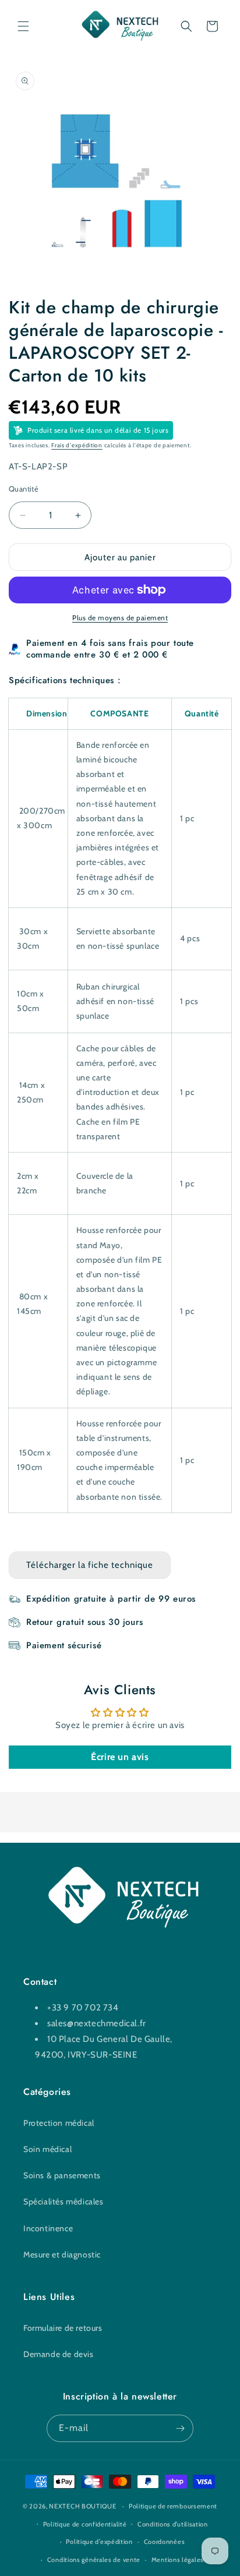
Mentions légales (178, 2560)
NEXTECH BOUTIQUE (82, 2506)
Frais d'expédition (77, 445)
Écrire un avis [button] (120, 1757)
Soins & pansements (62, 2175)
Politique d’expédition (99, 2542)
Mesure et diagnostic (62, 2255)
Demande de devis (59, 2354)
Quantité (24, 489)
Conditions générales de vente (94, 2560)
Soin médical (47, 2149)
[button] (23, 26)
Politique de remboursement (173, 2506)
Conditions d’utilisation (173, 2524)
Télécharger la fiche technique (90, 1565)
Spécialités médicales (63, 2202)
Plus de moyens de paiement (120, 618)
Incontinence (48, 2228)
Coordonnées (165, 2542)
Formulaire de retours (63, 2328)
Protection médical (59, 2123)
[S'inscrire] (180, 2428)
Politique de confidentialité (85, 2524)
